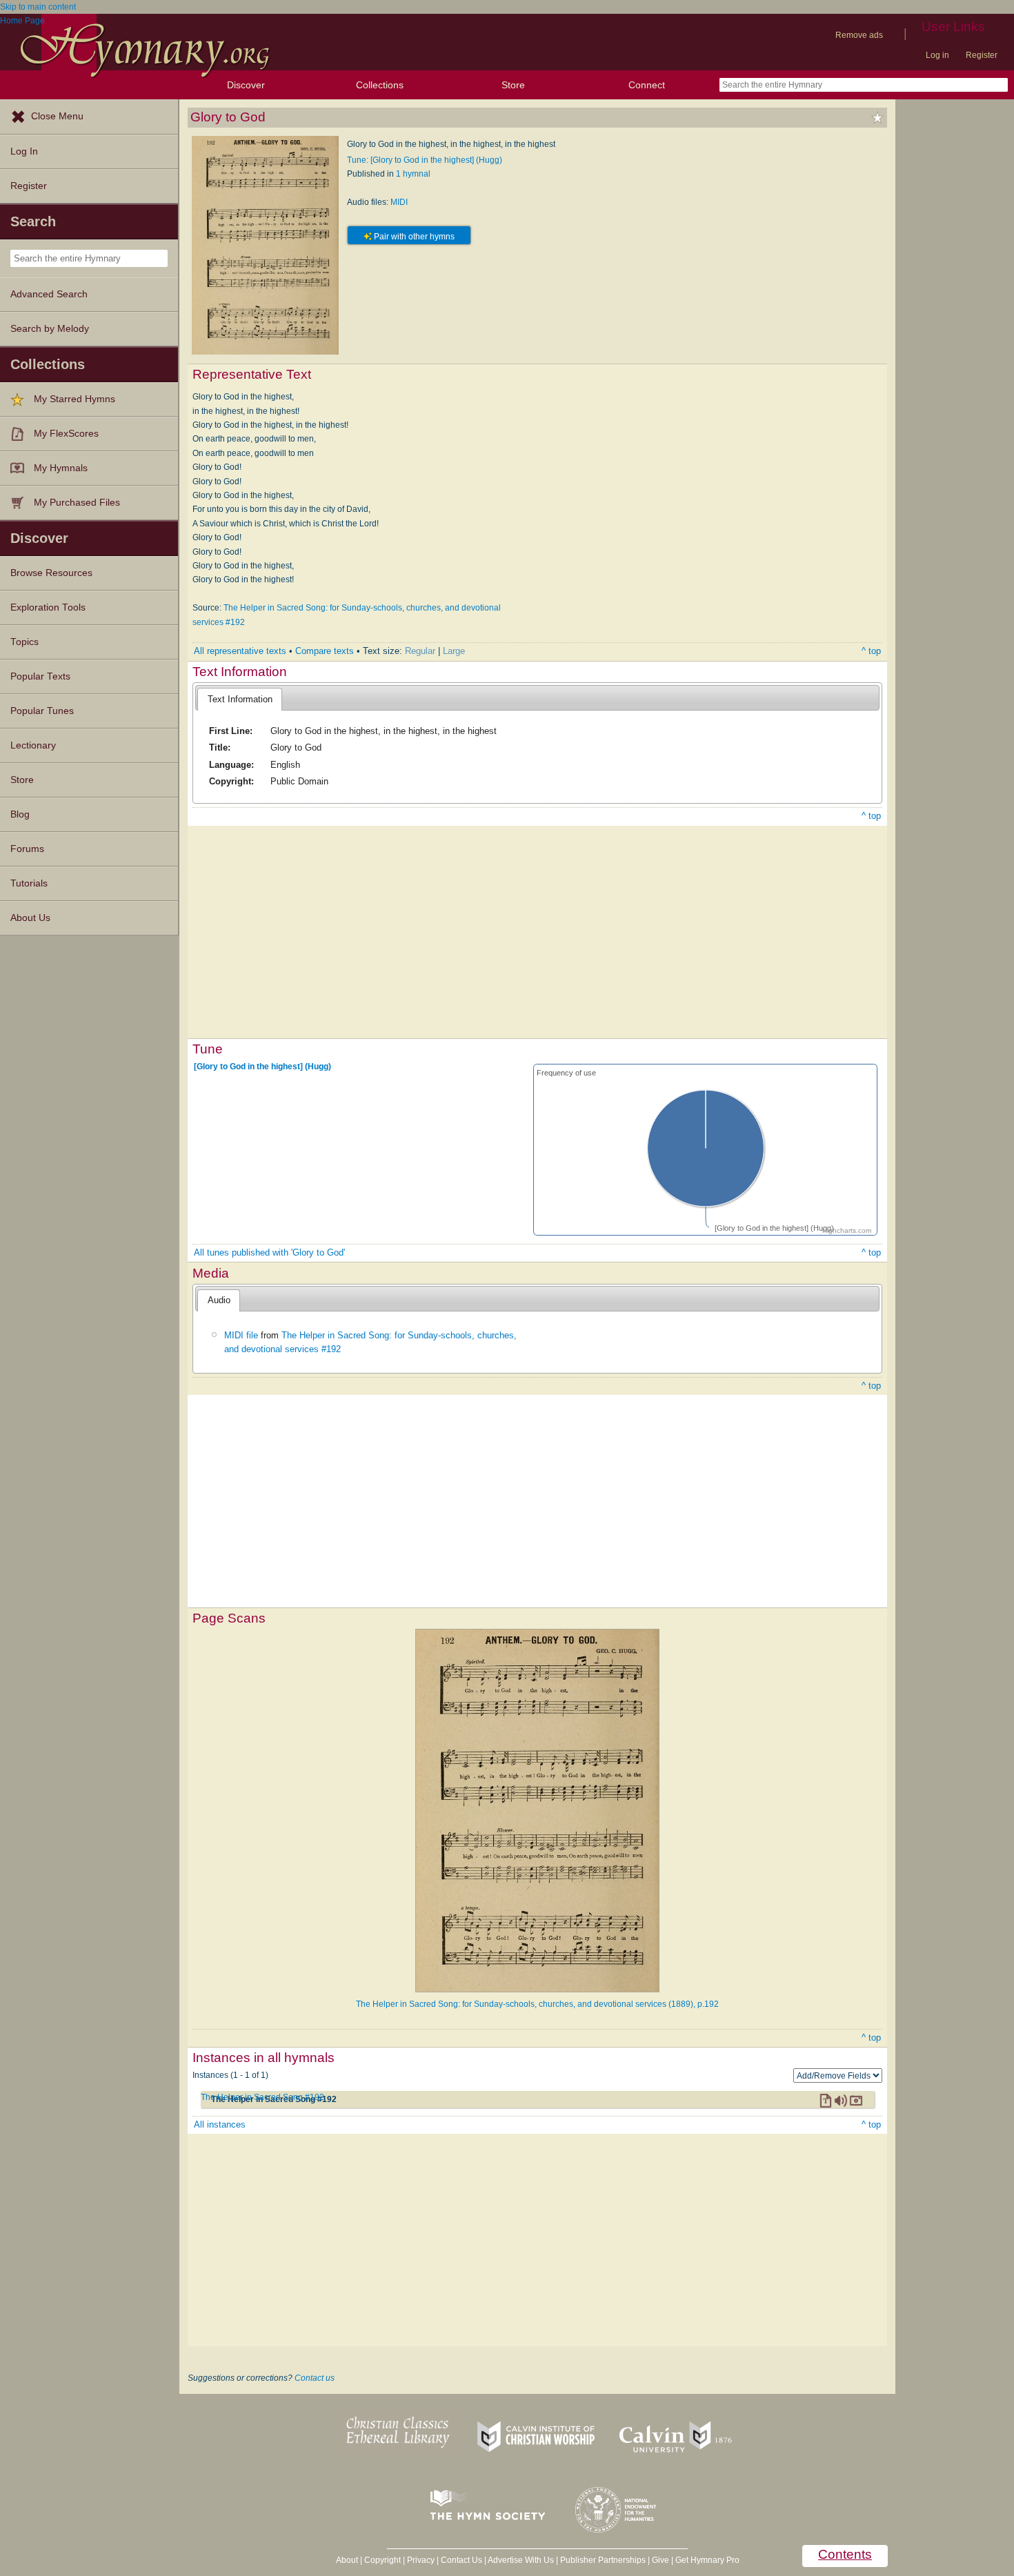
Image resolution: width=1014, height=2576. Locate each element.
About (347, 2560)
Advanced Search (49, 294)
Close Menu (57, 116)
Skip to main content (38, 7)
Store (513, 85)
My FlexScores (66, 434)
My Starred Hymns (74, 399)
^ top (871, 651)
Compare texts (325, 651)
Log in (937, 55)
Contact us (315, 2378)
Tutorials (29, 883)
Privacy (421, 2560)
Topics (24, 642)
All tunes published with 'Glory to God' (269, 1252)
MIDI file (241, 1335)
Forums (27, 849)
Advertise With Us (521, 2560)
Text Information (240, 699)
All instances (220, 2124)
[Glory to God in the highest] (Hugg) (262, 1067)
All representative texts (240, 651)
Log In (24, 151)
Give (660, 2560)
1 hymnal (413, 174)
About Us (30, 918)
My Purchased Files (77, 503)
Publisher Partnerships (603, 2560)
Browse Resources (51, 573)
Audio (219, 1300)
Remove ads (859, 35)
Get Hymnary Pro (707, 2560)
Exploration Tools (48, 607)
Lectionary (33, 745)
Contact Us (461, 2560)
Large (454, 651)
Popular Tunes (42, 711)
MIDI (399, 202)
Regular (420, 651)
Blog (20, 814)
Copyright (382, 2560)
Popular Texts (40, 676)
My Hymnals (61, 468)
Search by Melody (50, 329)
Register (982, 55)
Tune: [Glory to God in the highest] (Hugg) (425, 160)
